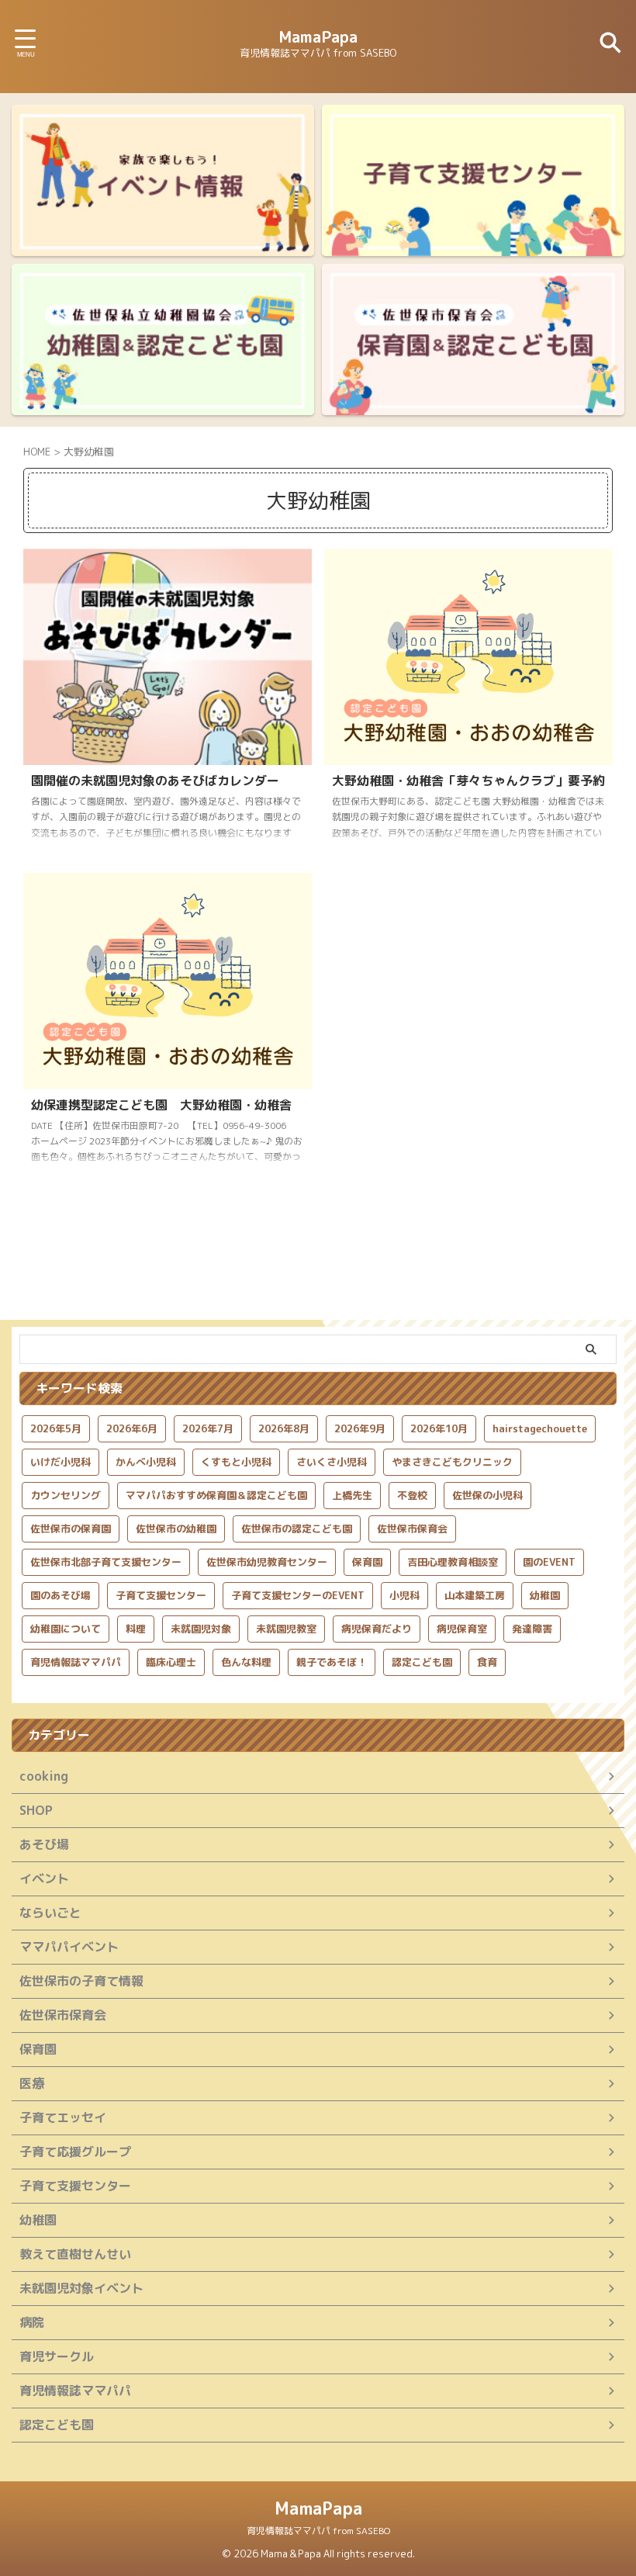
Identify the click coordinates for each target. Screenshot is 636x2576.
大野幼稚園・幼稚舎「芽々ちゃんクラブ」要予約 (468, 781)
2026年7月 (208, 1428)
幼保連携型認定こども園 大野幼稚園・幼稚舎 (161, 1105)
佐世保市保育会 (412, 1529)
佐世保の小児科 (487, 1495)
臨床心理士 (171, 1662)
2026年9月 (360, 1428)
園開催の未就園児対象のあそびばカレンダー (155, 781)
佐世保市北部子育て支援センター (106, 1562)
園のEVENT (549, 1562)
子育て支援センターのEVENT (298, 1595)
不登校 (412, 1495)
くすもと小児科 (236, 1462)
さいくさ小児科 (332, 1462)
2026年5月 (56, 1428)
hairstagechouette (540, 1428)
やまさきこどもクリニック (452, 1462)
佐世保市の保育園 (71, 1529)
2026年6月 (132, 1428)
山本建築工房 (475, 1595)
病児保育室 (462, 1629)
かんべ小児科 (146, 1462)
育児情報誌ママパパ (76, 1662)
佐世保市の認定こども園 (297, 1529)
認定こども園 (422, 1662)
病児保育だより (377, 1629)
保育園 (367, 1562)
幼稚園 (545, 1595)
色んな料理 (246, 1662)
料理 (136, 1629)
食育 (487, 1662)
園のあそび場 (60, 1595)
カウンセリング (66, 1495)
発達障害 (532, 1629)
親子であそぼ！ (332, 1662)
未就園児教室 (286, 1629)
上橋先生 (352, 1495)
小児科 (404, 1595)
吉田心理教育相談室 (453, 1562)
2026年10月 (439, 1428)
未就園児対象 (201, 1629)
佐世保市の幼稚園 (176, 1529)
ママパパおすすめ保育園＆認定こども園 (216, 1495)
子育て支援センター (161, 1595)
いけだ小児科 (60, 1462)
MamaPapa (318, 36)
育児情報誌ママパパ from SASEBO (318, 2531)
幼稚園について (66, 1629)
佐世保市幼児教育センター (267, 1562)
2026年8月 (284, 1428)
